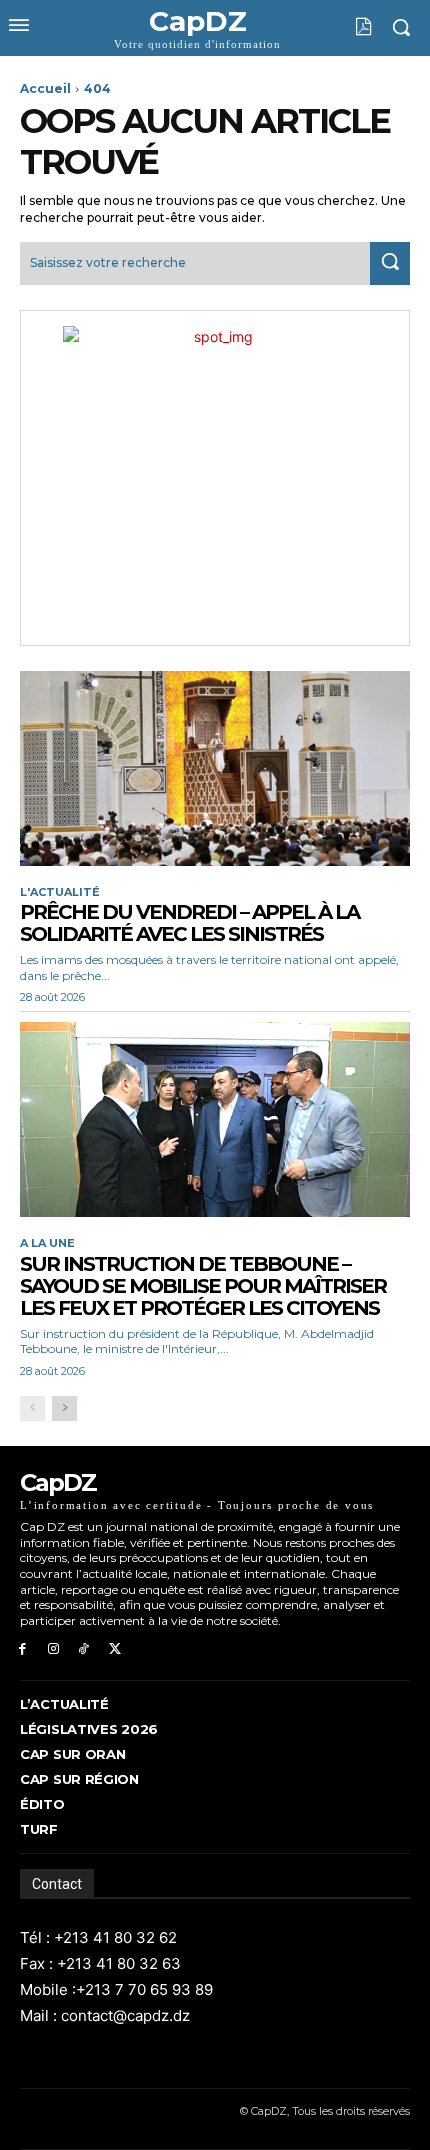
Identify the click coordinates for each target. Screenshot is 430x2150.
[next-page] (64, 1408)
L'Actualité (60, 892)
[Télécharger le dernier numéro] (348, 27)
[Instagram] (53, 1649)
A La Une (47, 1243)
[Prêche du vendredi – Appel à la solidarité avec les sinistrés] (215, 768)
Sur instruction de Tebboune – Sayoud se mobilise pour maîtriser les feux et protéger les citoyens (203, 1286)
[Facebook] (22, 1649)
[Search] (390, 263)
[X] (114, 1649)
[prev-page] (32, 1408)
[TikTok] (84, 1649)
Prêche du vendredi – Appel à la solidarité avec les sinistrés (189, 923)
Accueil (45, 88)
